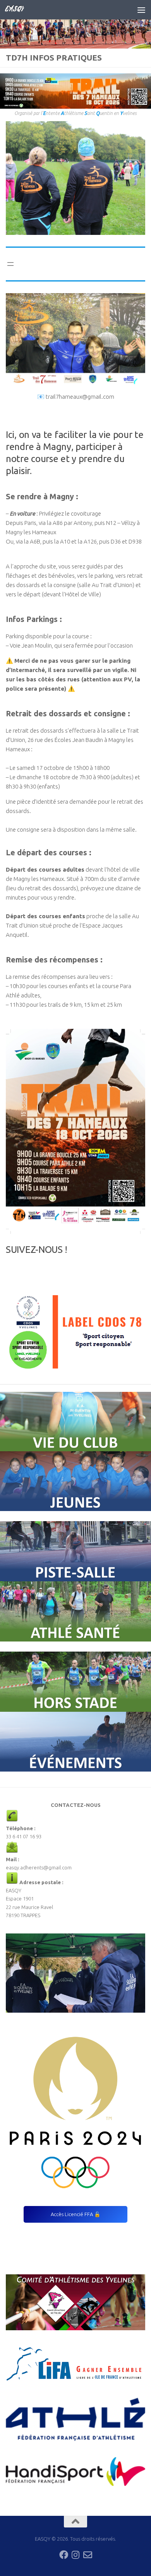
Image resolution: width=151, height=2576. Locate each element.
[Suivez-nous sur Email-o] (88, 2555)
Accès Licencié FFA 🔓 (75, 2214)
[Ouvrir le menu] (10, 264)
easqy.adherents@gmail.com (39, 1867)
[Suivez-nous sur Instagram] (76, 2555)
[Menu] (141, 10)
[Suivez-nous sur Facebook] (64, 2555)
